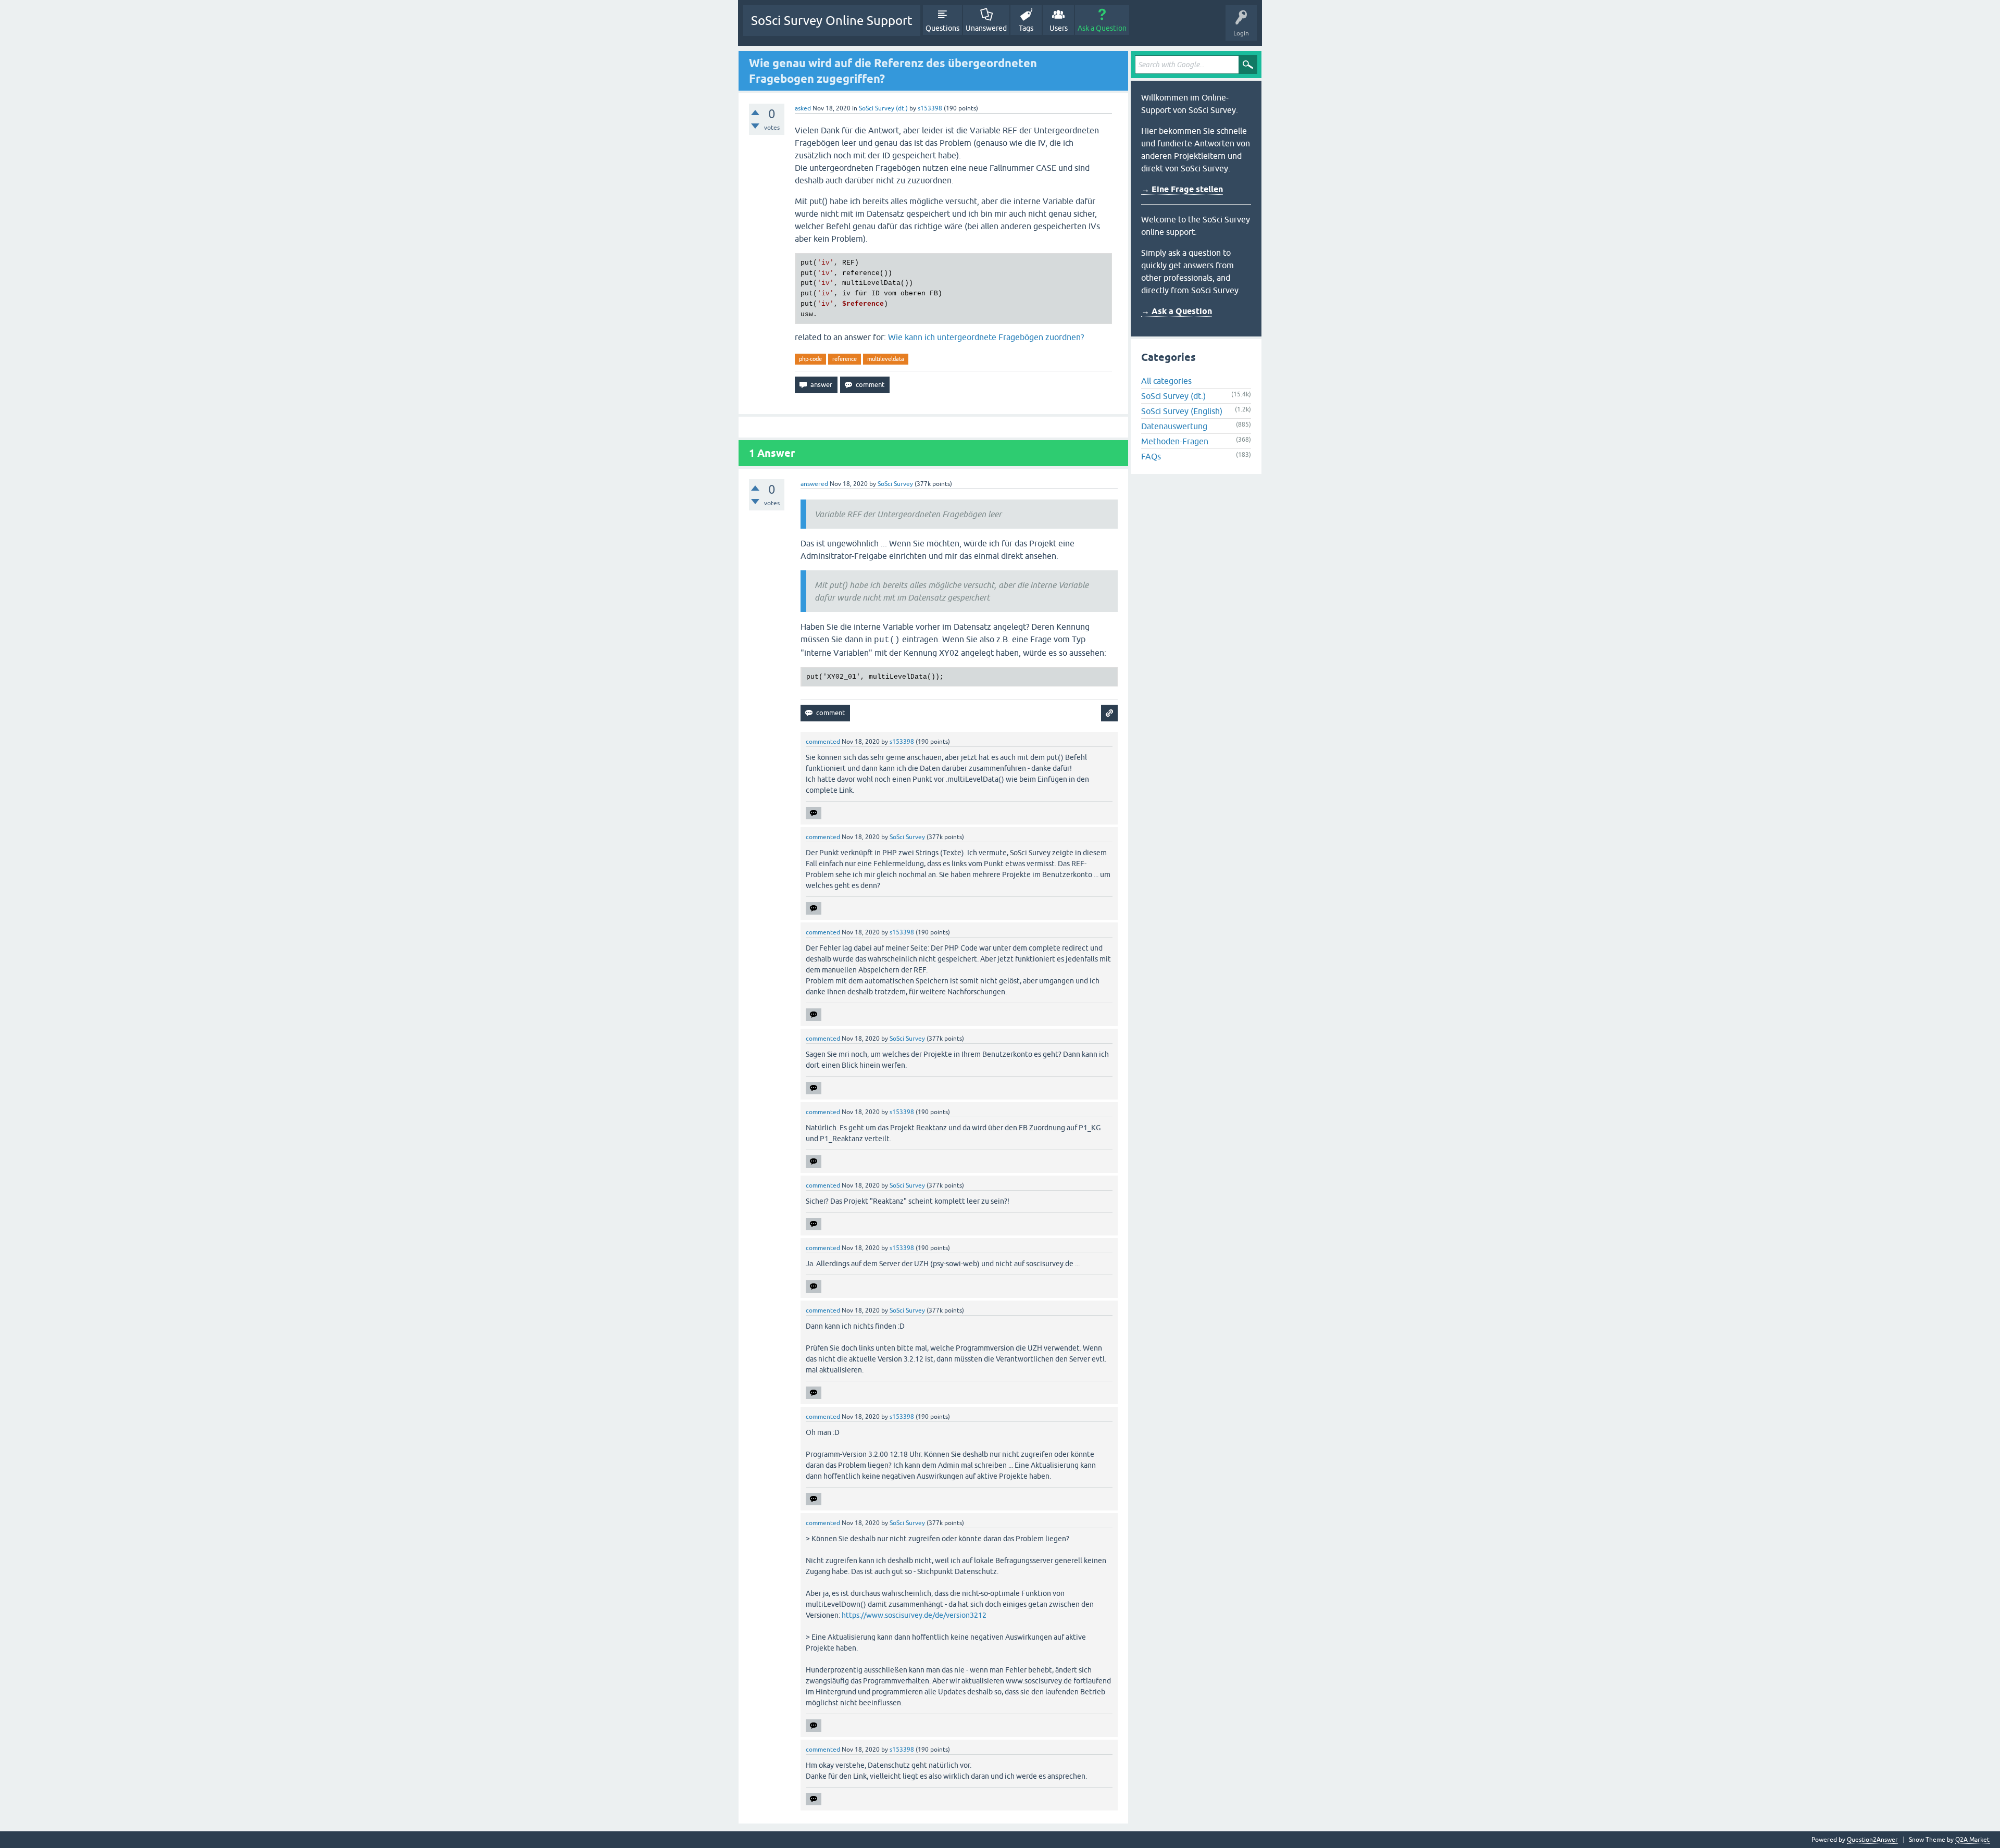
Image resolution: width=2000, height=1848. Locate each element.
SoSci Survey (895, 484)
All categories (1166, 381)
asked (803, 108)
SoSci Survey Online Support (832, 21)
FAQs (1151, 456)
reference (845, 359)
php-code (810, 359)
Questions (942, 28)
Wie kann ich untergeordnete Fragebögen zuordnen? (986, 337)
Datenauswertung (1174, 426)
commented (823, 742)
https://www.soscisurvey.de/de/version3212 (914, 1615)
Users (1059, 28)
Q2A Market (1972, 1840)
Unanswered (986, 28)
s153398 (930, 108)
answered (814, 484)
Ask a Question (1102, 28)
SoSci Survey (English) (1182, 411)
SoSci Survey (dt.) (883, 108)
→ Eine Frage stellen (1182, 189)
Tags (1026, 28)
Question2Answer (1872, 1840)
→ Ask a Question (1177, 311)
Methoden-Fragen (1175, 441)
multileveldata (886, 359)
